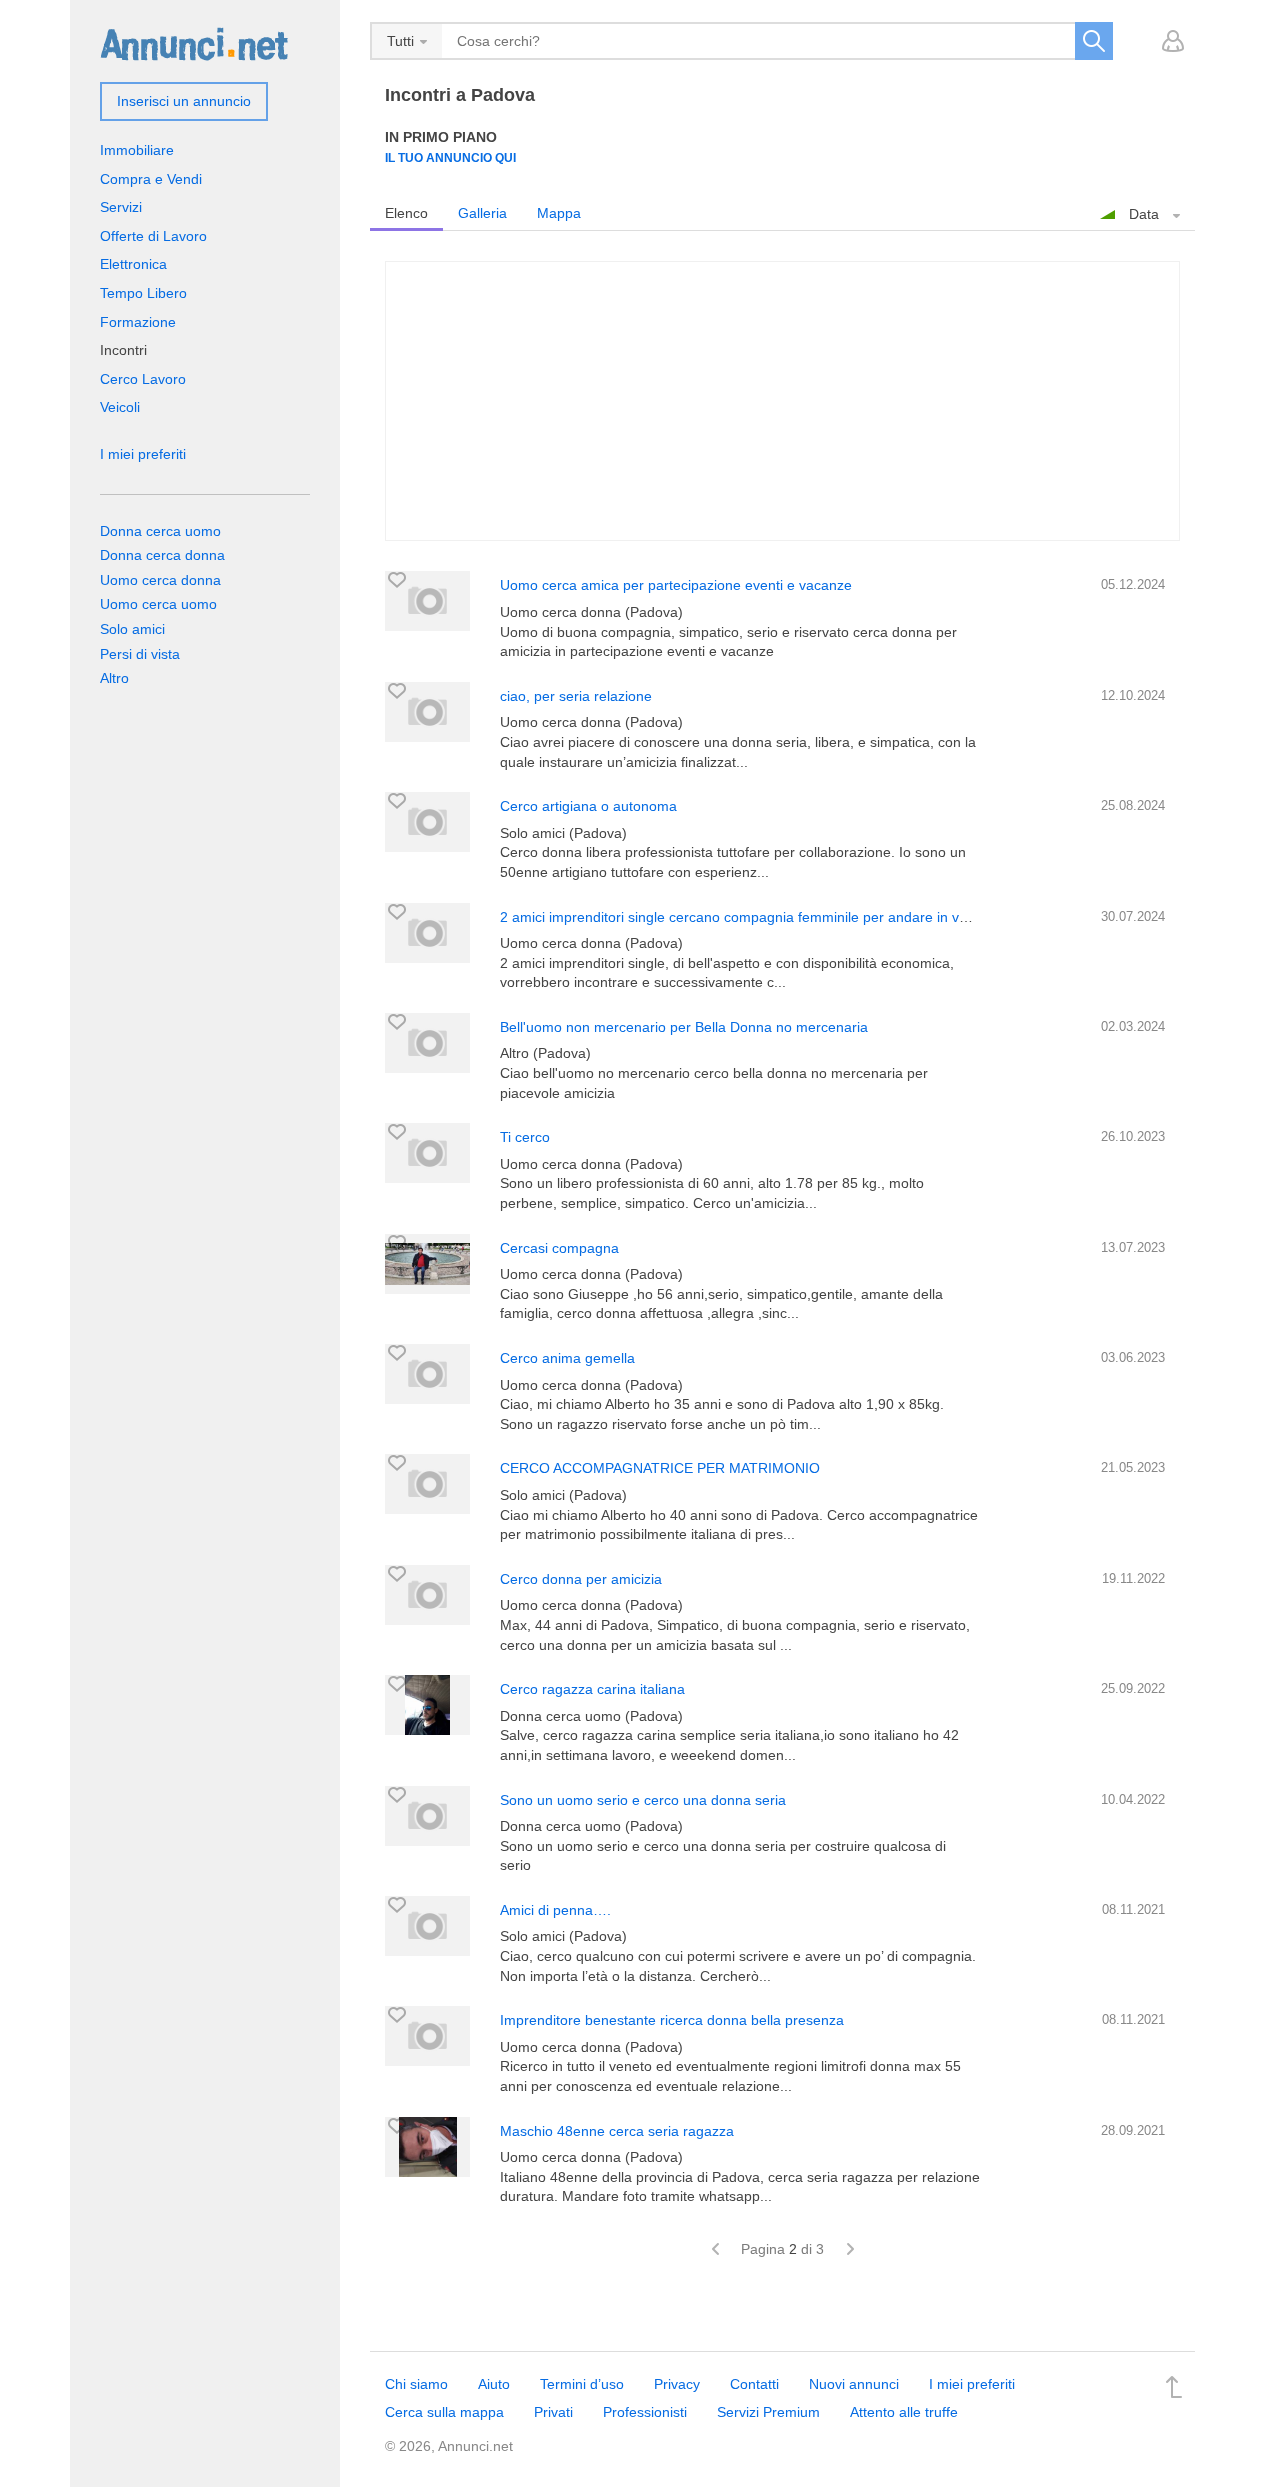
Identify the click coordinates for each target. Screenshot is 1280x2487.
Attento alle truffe (904, 2412)
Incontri (123, 350)
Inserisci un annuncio (184, 101)
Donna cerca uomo (160, 531)
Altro (114, 678)
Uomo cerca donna (160, 580)
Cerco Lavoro (143, 379)
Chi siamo (416, 2384)
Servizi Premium (768, 2412)
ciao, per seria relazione (576, 696)
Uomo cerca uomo (158, 604)
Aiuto (494, 2384)
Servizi (121, 207)
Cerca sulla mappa (444, 2412)
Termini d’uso (582, 2384)
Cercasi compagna (559, 1248)
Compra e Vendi (151, 179)
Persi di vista (140, 654)
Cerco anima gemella (567, 1358)
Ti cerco (525, 1137)
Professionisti (645, 2412)
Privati (553, 2412)
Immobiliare (137, 150)
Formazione (138, 322)
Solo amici (132, 629)
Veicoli (120, 407)
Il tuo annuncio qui (450, 157)
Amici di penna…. (555, 1910)
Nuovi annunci (854, 2384)
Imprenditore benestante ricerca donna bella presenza (672, 2020)
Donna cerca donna (162, 555)
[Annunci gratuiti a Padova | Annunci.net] (194, 43)
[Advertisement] (782, 401)
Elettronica (133, 264)
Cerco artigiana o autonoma (588, 806)
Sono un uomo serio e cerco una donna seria (643, 1800)
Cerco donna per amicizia (581, 1579)
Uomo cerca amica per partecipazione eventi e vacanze (676, 585)
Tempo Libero (143, 293)
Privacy (677, 2384)
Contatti (754, 2384)
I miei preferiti (143, 454)
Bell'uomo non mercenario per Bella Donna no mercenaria (684, 1027)
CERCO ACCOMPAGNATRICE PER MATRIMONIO (660, 1468)
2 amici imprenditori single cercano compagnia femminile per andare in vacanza (752, 917)
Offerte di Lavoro (153, 236)
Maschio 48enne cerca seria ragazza (617, 2131)
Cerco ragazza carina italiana (592, 1689)
